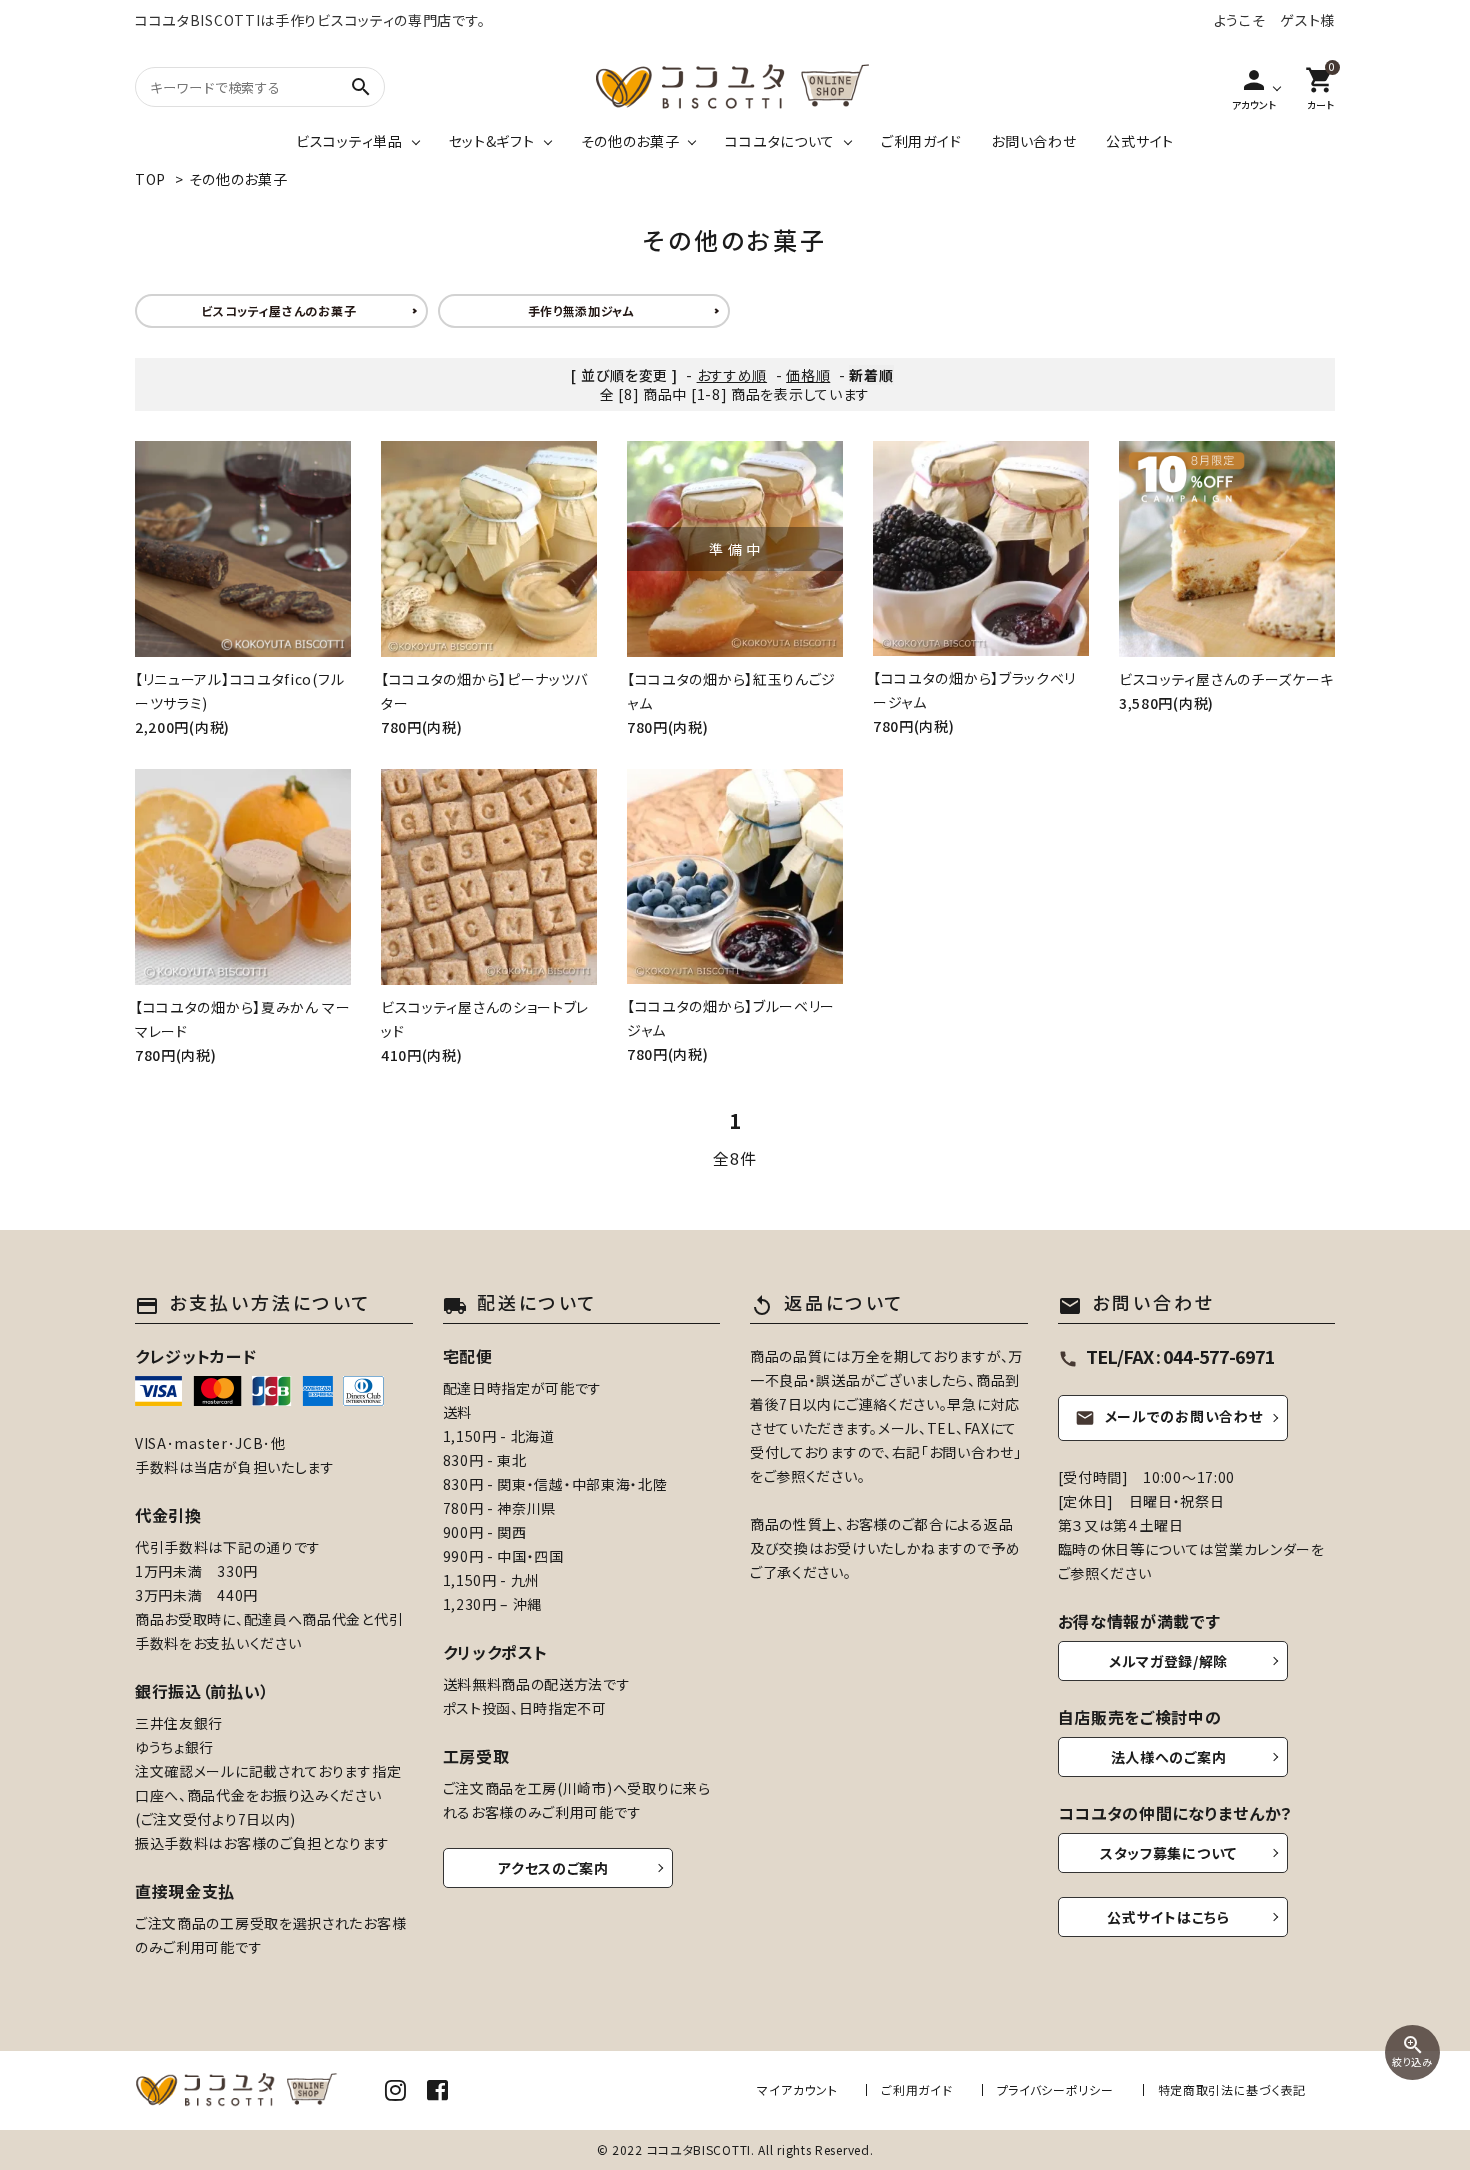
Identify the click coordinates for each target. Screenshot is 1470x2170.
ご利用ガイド (921, 141)
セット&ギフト (492, 141)
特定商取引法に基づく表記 (1232, 2089)
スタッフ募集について (1168, 1853)
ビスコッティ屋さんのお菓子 (278, 310)
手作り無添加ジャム (581, 310)
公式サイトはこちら (1168, 1917)
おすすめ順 (732, 375)
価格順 (808, 375)
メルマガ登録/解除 (1168, 1661)
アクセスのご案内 (553, 1868)
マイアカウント (797, 2089)
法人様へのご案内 (1169, 1757)
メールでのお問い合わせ (1169, 1416)
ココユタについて (780, 141)
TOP (150, 179)
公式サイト (1140, 141)
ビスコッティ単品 (349, 141)
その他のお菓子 (630, 141)
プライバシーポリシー (1055, 2089)
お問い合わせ (1033, 141)
